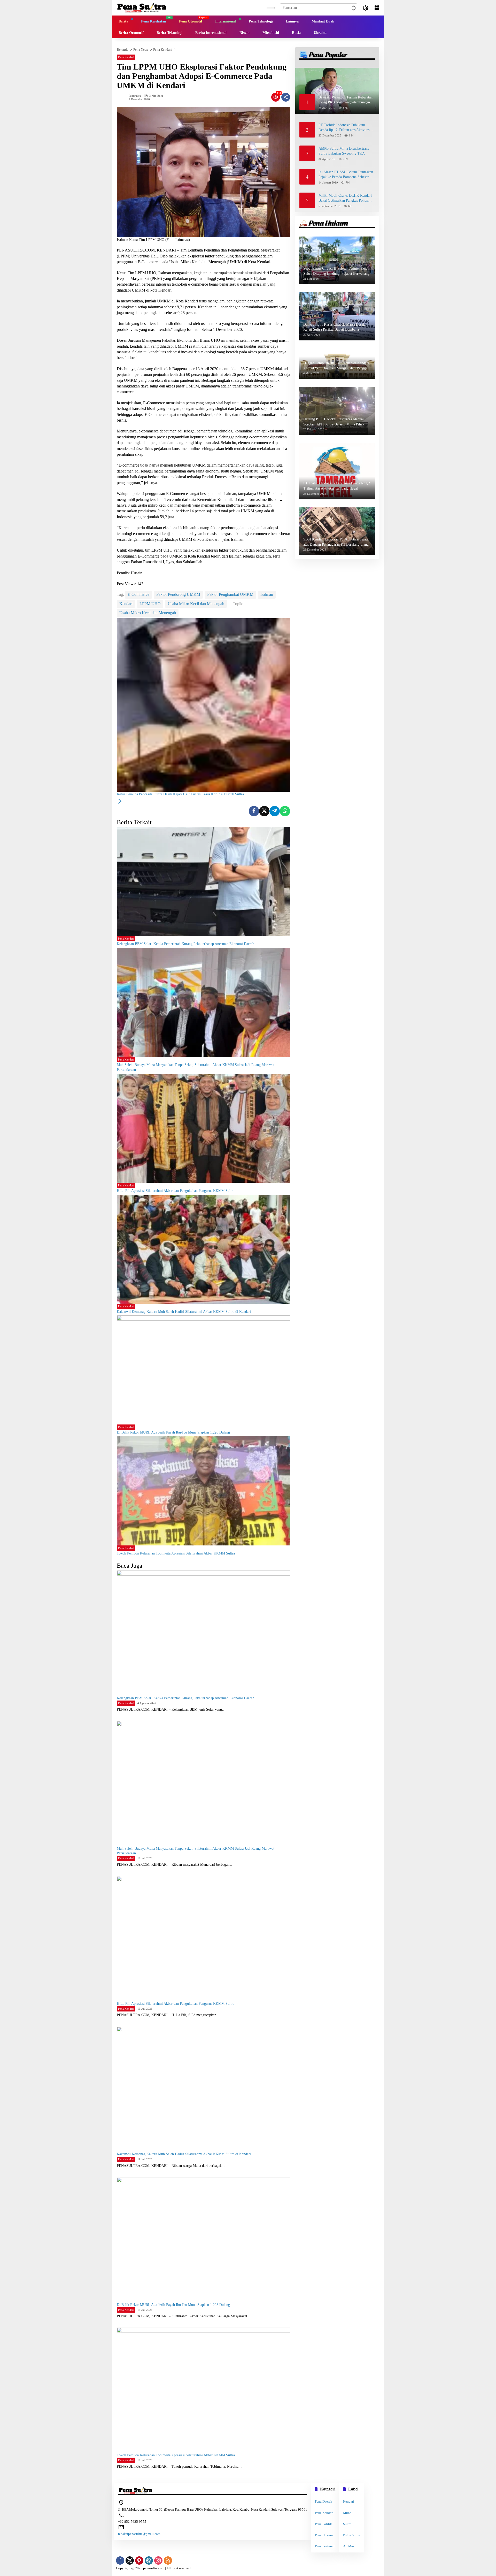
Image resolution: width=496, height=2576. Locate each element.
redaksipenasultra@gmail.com (139, 2534)
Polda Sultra (352, 2535)
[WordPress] (149, 2560)
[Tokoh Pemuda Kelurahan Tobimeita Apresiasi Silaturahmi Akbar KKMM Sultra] (203, 1491)
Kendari (126, 604)
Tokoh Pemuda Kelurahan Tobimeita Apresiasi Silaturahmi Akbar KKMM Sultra (176, 1553)
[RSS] (168, 2560)
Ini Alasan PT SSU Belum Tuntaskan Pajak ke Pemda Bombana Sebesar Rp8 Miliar (346, 175)
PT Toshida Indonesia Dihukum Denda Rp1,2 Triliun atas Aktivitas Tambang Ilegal (344, 128)
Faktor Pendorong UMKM (178, 594)
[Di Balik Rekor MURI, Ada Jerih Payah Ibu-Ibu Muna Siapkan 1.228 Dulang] (203, 1370)
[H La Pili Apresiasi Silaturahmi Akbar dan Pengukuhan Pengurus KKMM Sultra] (203, 1128)
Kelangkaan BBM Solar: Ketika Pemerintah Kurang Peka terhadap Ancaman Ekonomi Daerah (185, 944)
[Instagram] (158, 2560)
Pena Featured (325, 2546)
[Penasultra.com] (142, 7)
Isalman (267, 594)
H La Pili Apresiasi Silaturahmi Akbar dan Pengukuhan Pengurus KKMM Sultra (176, 1191)
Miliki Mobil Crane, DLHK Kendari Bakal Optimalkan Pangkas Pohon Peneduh (345, 198)
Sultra (347, 2524)
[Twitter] (264, 811)
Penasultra (135, 96)
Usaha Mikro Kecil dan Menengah (196, 604)
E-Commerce (138, 594)
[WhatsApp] (285, 811)
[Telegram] (275, 811)
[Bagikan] (286, 97)
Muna (347, 2513)
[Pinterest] (139, 2560)
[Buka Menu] (377, 8)
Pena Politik (323, 2524)
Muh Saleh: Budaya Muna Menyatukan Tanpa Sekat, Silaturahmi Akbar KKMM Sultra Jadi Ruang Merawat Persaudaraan (196, 1067)
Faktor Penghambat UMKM (230, 594)
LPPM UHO (150, 604)
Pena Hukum (324, 2535)
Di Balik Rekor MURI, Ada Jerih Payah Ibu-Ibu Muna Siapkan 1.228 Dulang (173, 1432)
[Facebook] (254, 811)
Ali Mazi (349, 2546)
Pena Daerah (324, 2501)
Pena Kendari (126, 57)
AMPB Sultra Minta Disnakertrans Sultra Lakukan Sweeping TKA (344, 151)
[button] (353, 8)
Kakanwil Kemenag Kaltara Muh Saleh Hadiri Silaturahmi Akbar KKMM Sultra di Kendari (184, 1312)
